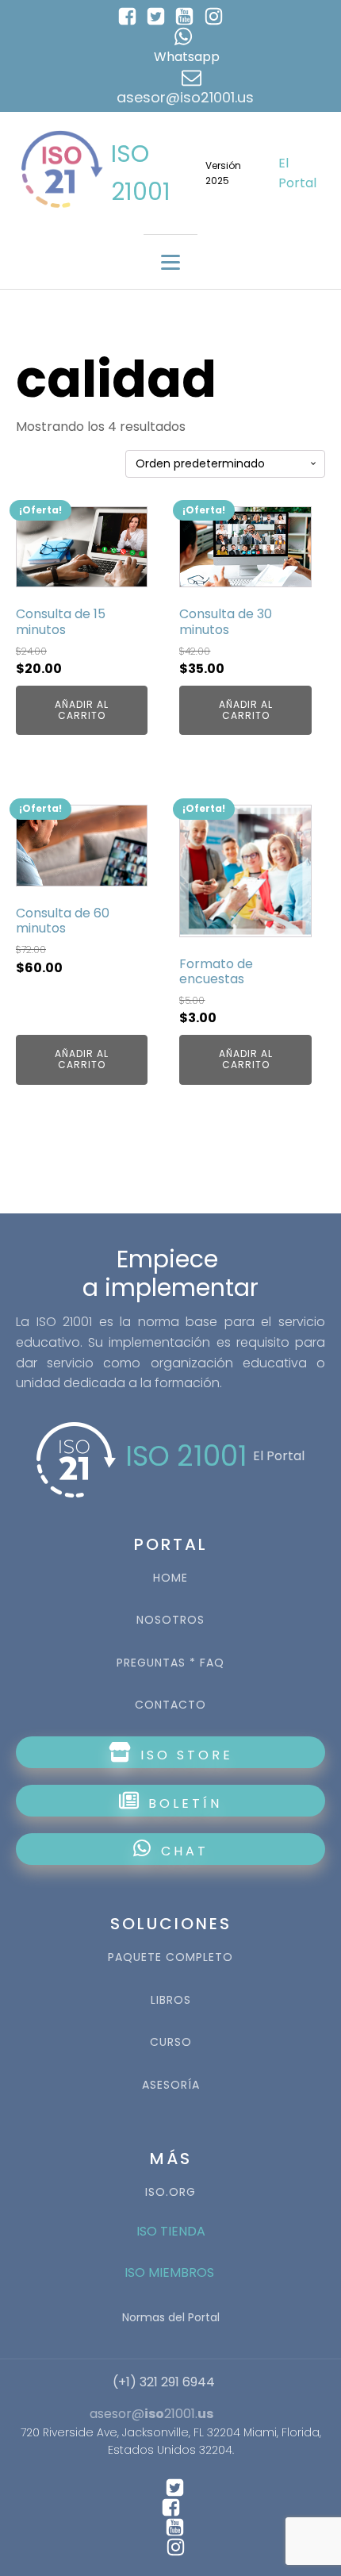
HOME (170, 1578)
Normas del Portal (171, 2317)
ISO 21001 (141, 173)
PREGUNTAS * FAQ (170, 1663)
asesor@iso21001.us (185, 97)
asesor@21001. (151, 2414)
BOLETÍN (182, 1803)
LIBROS (171, 2000)
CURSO (171, 2042)
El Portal (297, 173)
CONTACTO (170, 1705)
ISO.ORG (170, 2192)
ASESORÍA (171, 2085)
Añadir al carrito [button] (82, 710)
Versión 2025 (223, 173)
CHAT (185, 1851)
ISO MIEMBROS (171, 2272)
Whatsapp (187, 57)
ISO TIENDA (171, 2231)
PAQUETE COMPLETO (170, 1957)
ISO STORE (184, 1755)
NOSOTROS (170, 1620)
